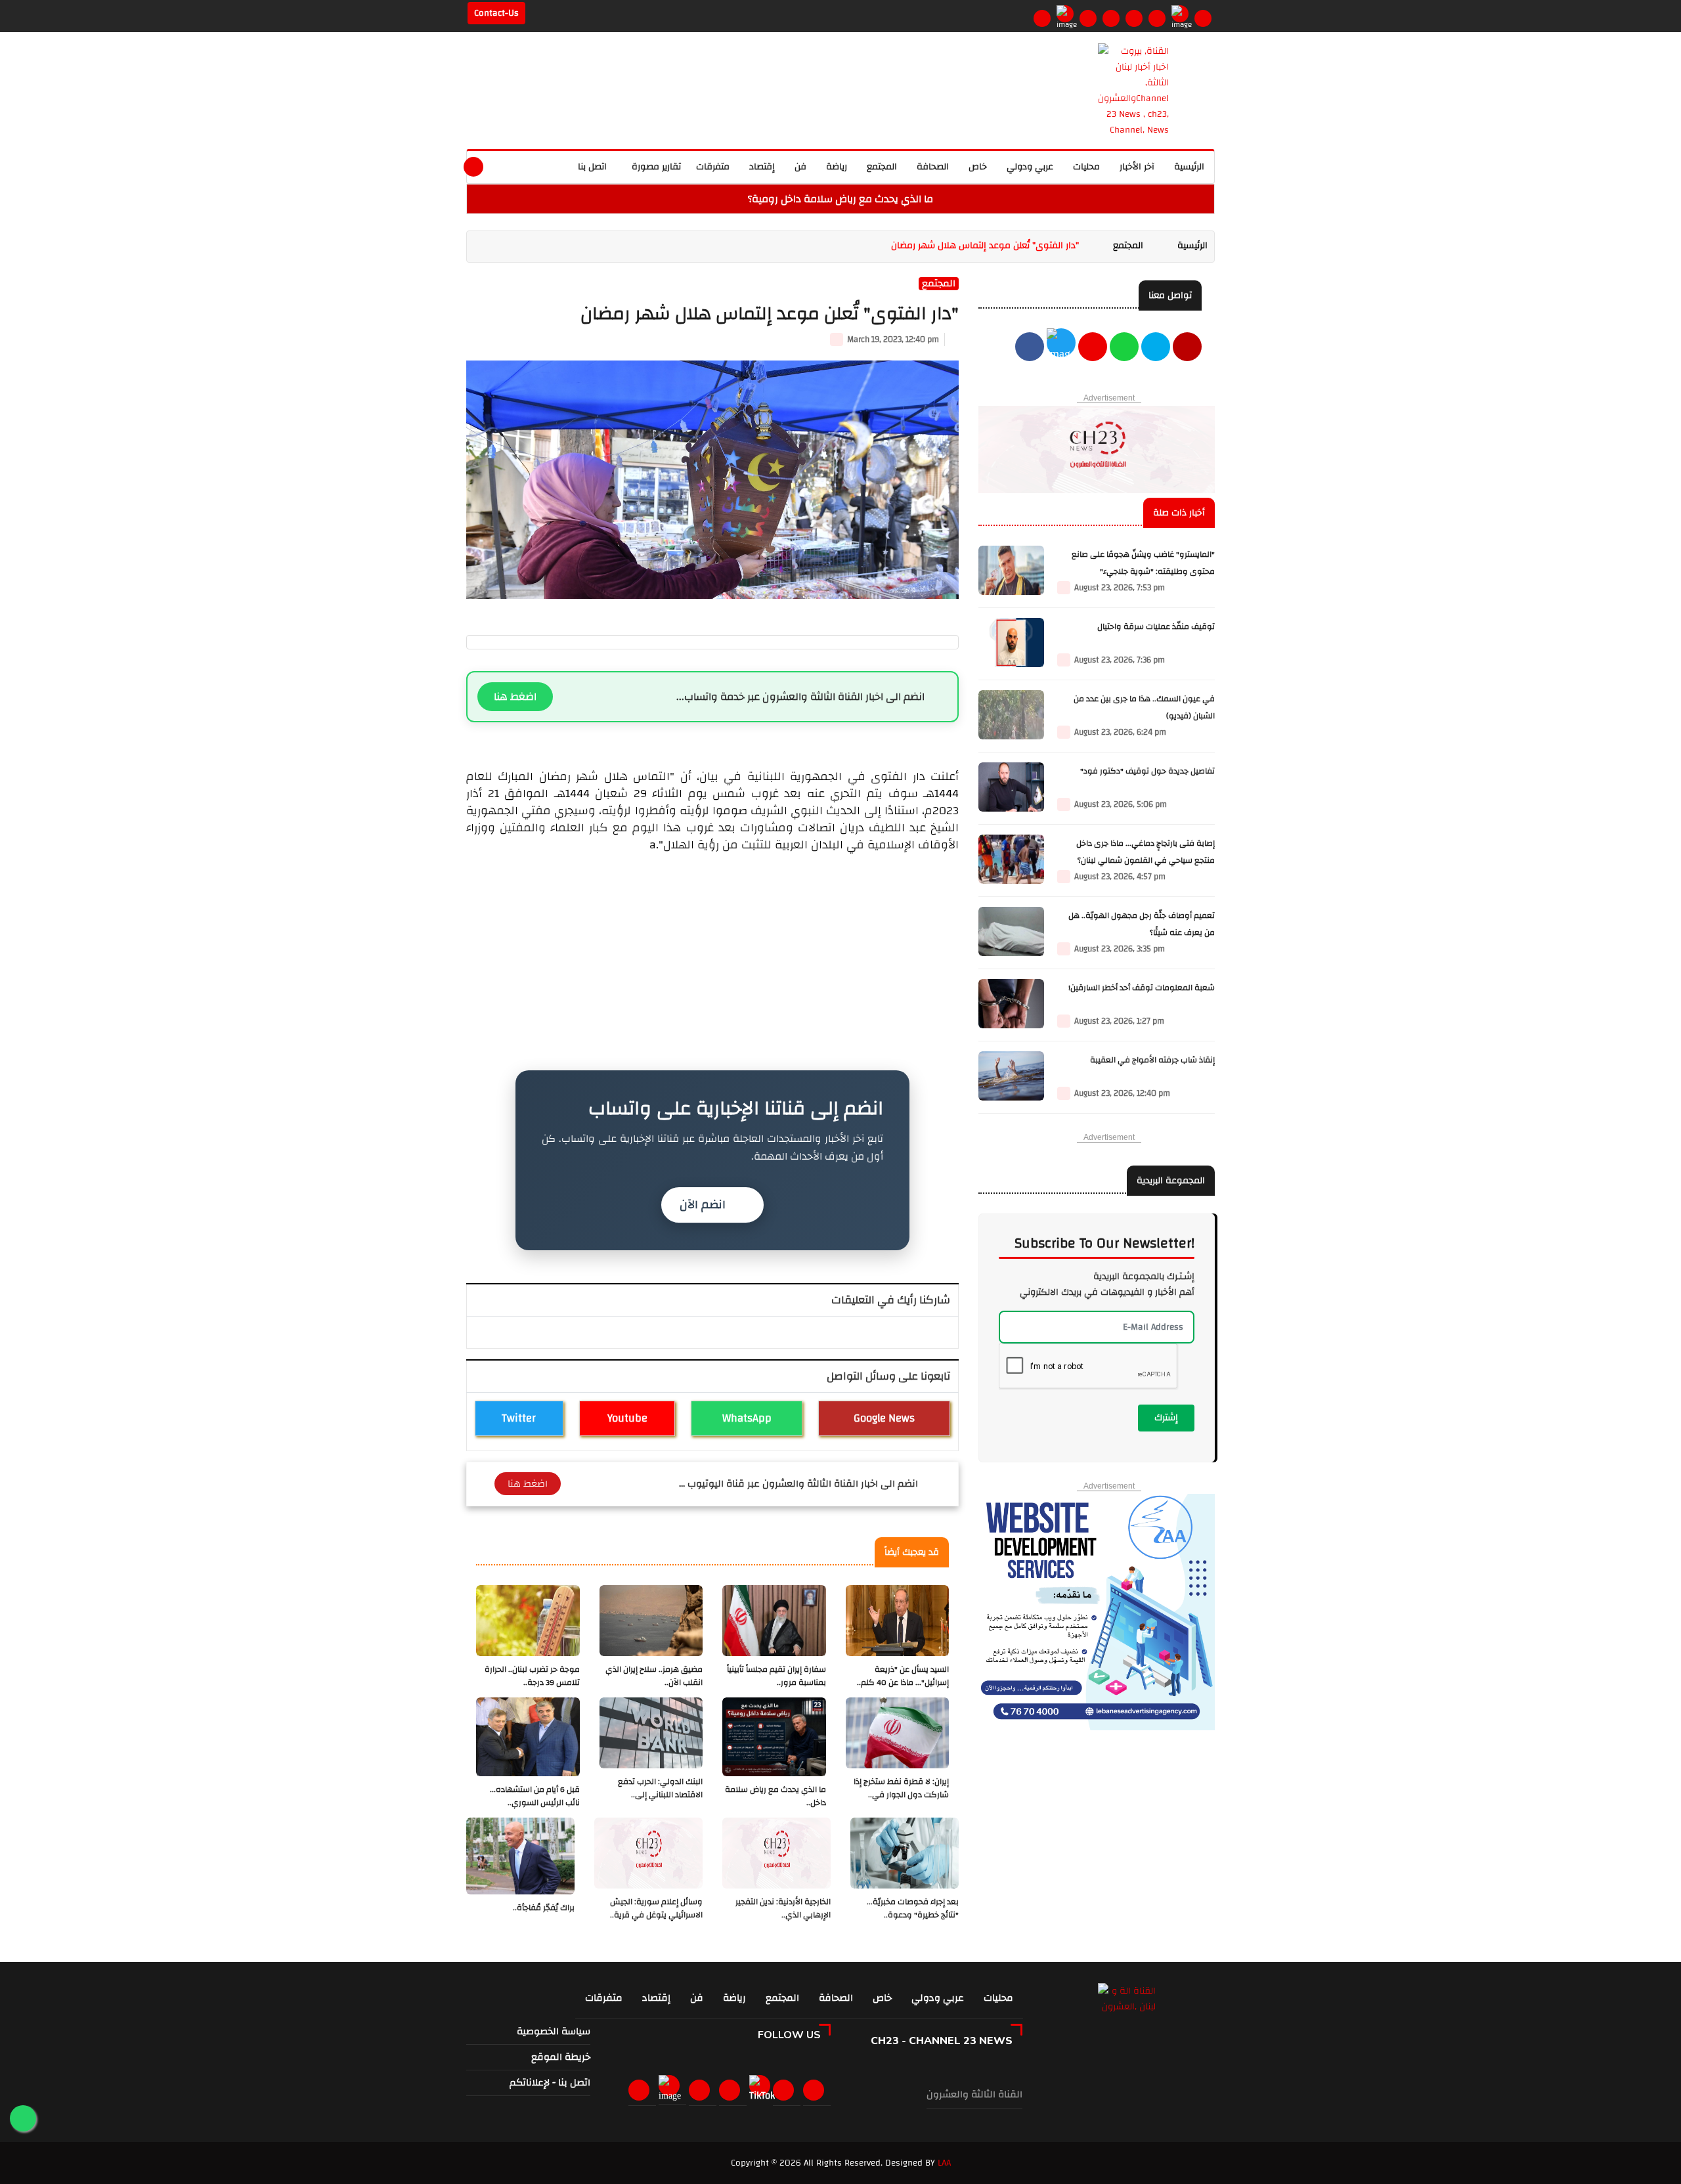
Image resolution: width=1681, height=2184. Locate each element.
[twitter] (1061, 348)
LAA (944, 2163)
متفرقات (713, 167)
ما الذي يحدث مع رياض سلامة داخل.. (775, 1796)
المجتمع (882, 167)
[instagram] (1088, 18)
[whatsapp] (532, 165)
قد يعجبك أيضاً (912, 1552)
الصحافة (933, 167)
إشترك (1166, 1418)
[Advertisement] (712, 946)
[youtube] (1187, 348)
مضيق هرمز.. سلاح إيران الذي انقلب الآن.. (654, 1676)
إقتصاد (762, 167)
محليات (1086, 167)
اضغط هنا (515, 697)
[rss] (816, 2090)
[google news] (1180, 14)
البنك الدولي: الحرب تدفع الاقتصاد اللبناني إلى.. (660, 1788)
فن (800, 167)
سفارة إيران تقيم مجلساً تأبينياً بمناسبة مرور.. (776, 1676)
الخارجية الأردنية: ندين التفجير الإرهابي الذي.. (783, 1909)
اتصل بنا (592, 167)
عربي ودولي (1030, 167)
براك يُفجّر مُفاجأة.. (544, 1908)
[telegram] (1157, 18)
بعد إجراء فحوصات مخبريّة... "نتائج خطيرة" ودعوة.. (913, 1909)
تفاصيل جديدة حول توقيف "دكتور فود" (1147, 771)
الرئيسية (1189, 167)
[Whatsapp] (1134, 18)
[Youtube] (1111, 18)
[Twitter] (1065, 14)
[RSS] (1203, 18)
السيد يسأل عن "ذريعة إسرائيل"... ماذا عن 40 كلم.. (903, 1676)
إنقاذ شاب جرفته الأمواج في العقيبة (1152, 1060)
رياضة (837, 167)
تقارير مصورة (655, 167)
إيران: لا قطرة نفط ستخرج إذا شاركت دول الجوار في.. (901, 1788)
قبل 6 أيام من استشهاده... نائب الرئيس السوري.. (535, 1796)
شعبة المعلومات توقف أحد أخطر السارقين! (1142, 988)
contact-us (496, 13)
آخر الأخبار (1137, 167)
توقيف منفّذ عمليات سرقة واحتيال (1156, 627)
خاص (978, 167)
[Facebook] (1042, 18)
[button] (503, 165)
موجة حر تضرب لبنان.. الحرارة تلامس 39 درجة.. (532, 1676)
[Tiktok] (762, 2091)
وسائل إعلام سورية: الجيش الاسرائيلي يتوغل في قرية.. (656, 1909)
